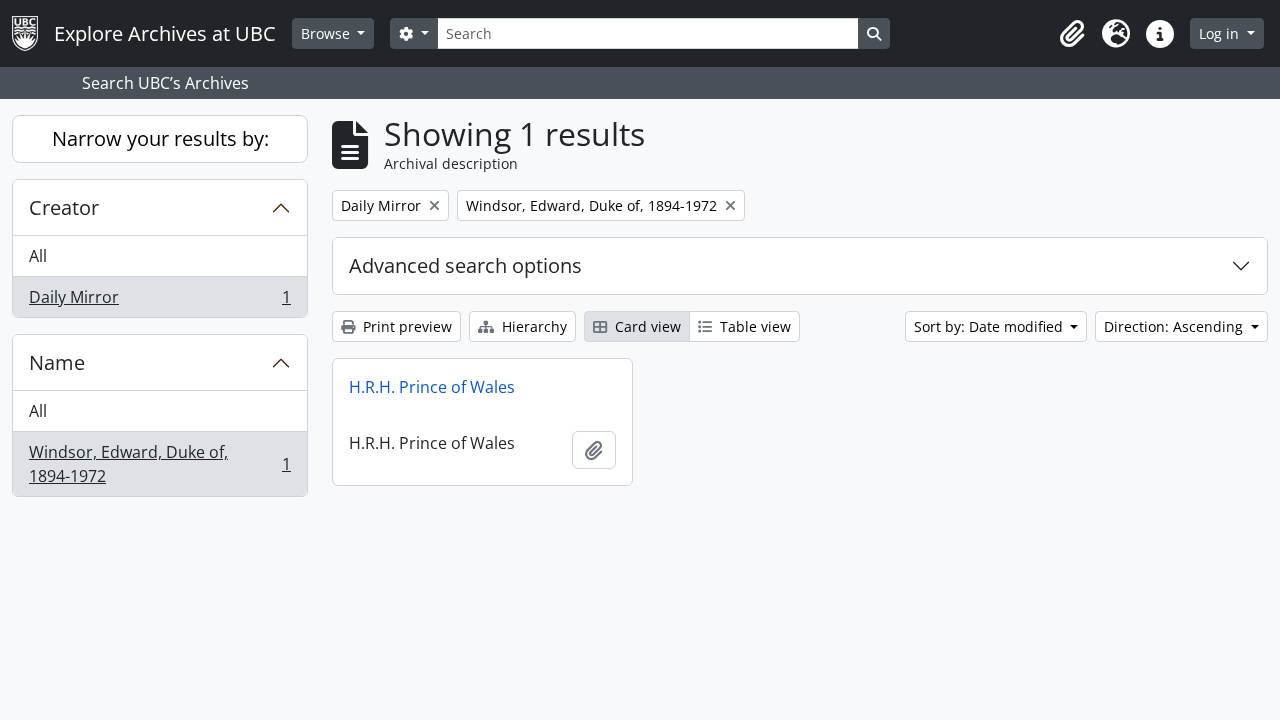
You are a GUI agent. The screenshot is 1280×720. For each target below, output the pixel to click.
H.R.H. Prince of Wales (432, 387)
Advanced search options (465, 265)
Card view (646, 326)
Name (57, 362)
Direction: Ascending (1175, 326)
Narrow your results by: (160, 138)
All (38, 256)
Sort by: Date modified (990, 326)
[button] (1072, 34)
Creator (64, 207)
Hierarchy (532, 326)
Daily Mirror (159, 301)
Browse (327, 33)
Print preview (405, 326)
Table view (753, 326)
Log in (1221, 33)
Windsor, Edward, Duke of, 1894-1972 (159, 464)
